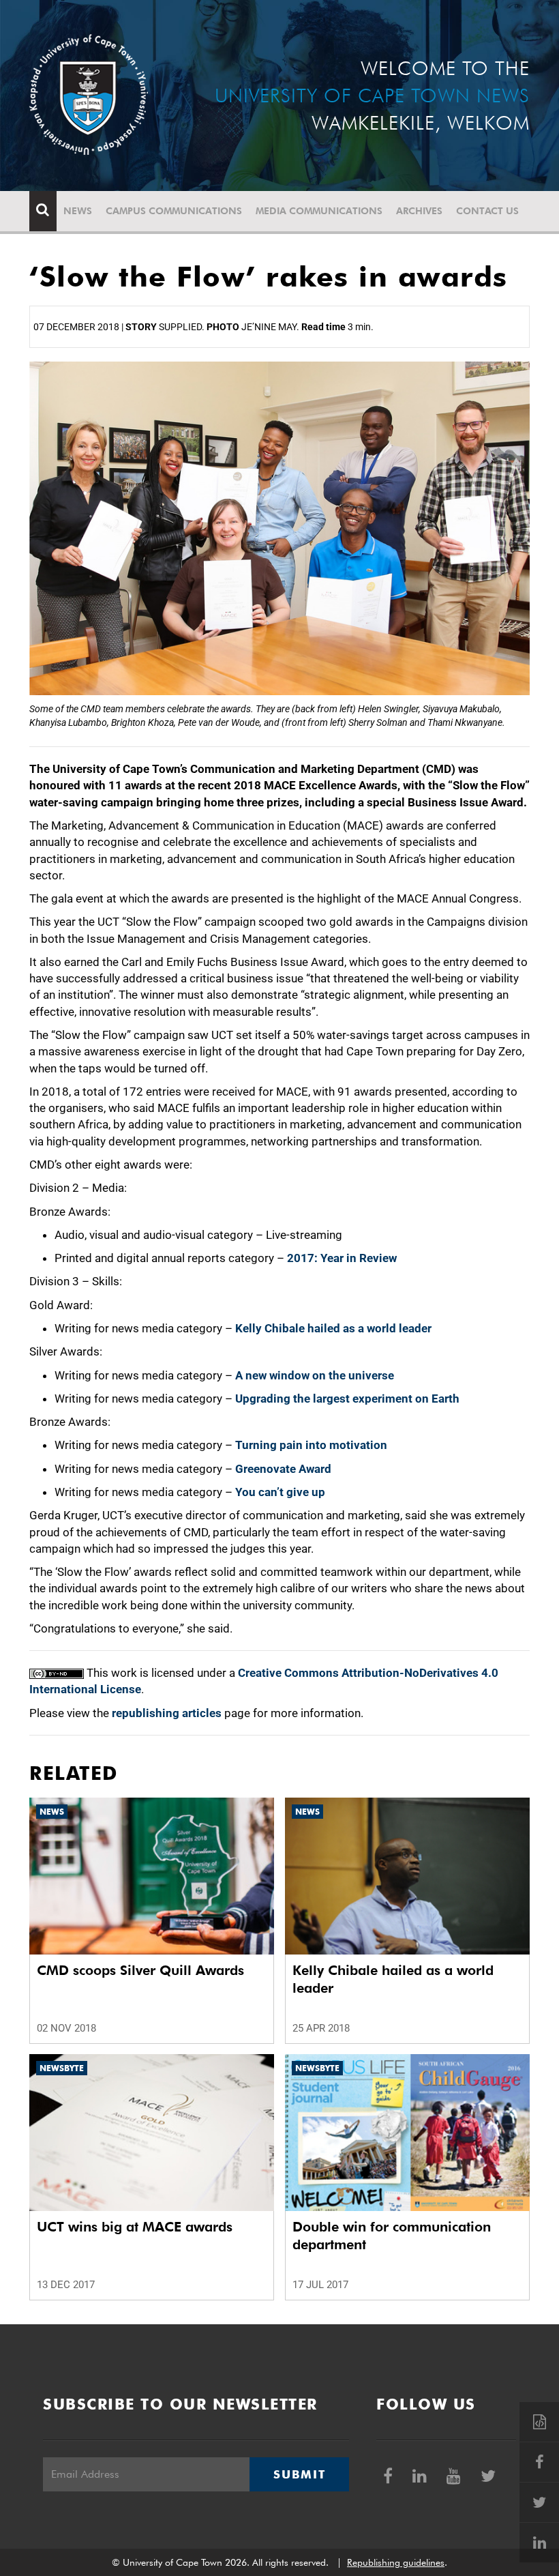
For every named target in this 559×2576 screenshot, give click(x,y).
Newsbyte (62, 2068)
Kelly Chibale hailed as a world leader (333, 1328)
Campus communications (174, 211)
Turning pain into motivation (311, 1445)
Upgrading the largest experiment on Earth (347, 1399)
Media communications (319, 211)
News (78, 211)
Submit (299, 2474)
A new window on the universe (315, 1375)
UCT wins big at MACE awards (135, 2227)
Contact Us (487, 211)
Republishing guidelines (396, 2562)
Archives (419, 211)
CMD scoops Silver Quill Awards (140, 1970)
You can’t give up (280, 1492)
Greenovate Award (283, 1469)
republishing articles (167, 1713)
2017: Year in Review (342, 1258)
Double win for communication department (392, 2236)
